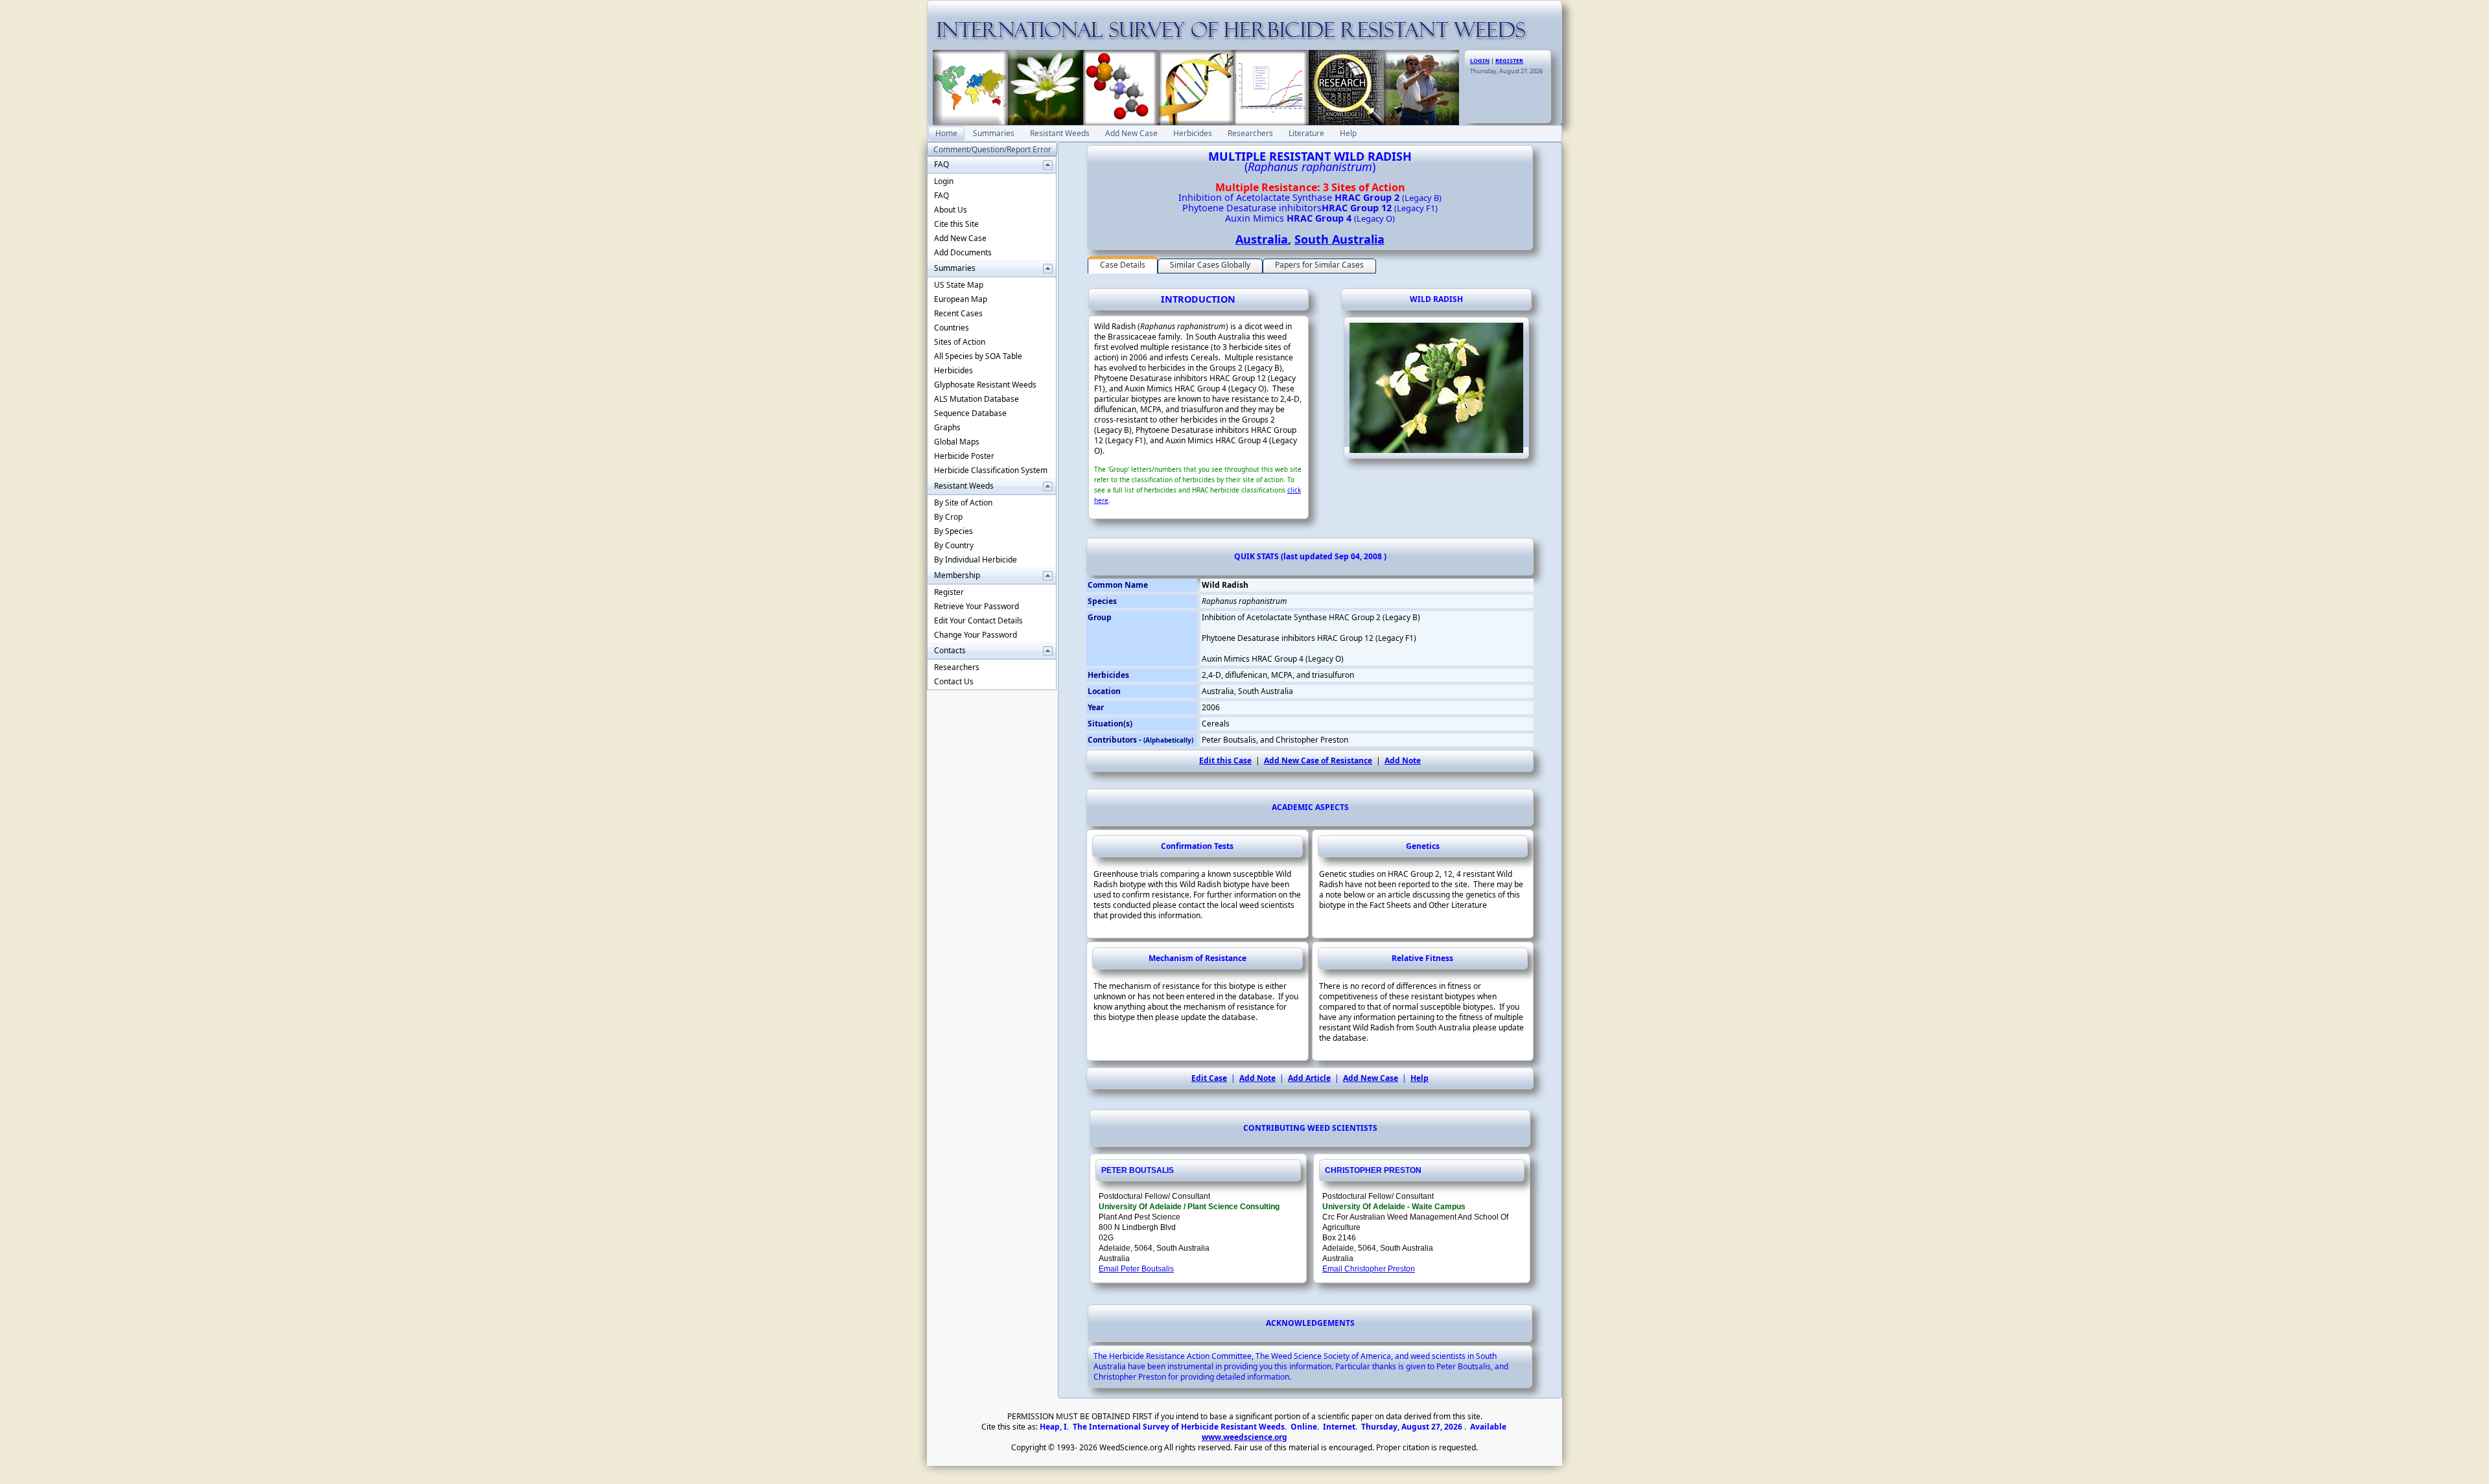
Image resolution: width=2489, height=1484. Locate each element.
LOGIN (1480, 61)
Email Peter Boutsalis (1136, 1269)
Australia (1262, 239)
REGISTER (1509, 61)
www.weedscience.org (1244, 1437)
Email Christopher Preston (1369, 1269)
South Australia (1339, 239)
